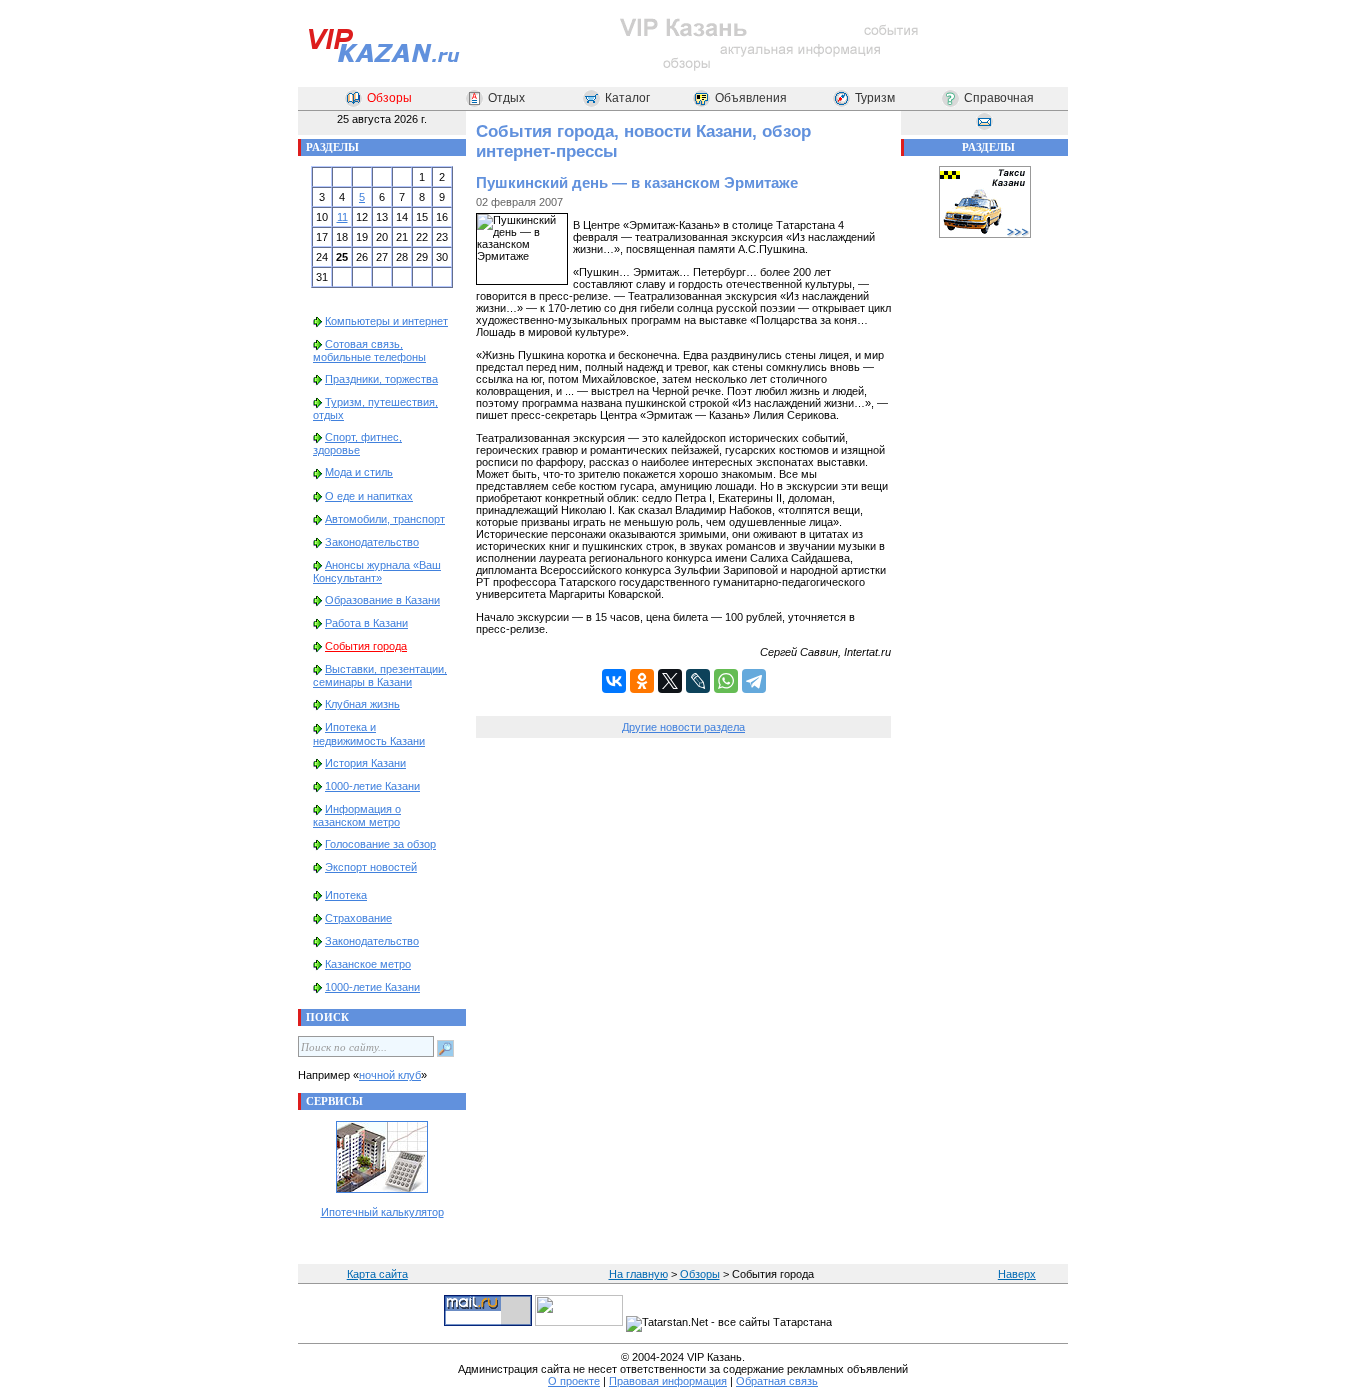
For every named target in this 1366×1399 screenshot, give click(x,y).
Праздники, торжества (381, 379)
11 (342, 217)
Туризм (875, 98)
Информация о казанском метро (357, 815)
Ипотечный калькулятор (382, 1212)
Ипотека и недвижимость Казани (369, 733)
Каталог (627, 98)
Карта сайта (377, 1274)
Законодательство (372, 542)
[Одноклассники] (642, 681)
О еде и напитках (369, 496)
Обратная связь (777, 1381)
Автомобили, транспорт (385, 519)
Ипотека (346, 895)
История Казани (365, 763)
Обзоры (389, 98)
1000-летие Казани (372, 786)
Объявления (751, 98)
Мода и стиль (359, 472)
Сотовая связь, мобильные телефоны (369, 350)
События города (366, 646)
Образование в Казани (382, 600)
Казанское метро (368, 964)
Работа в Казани (366, 623)
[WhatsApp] (726, 681)
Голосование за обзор (380, 844)
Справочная (999, 98)
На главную (638, 1274)
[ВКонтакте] (614, 681)
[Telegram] (754, 681)
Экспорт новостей (371, 867)
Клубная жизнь (362, 704)
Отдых (506, 98)
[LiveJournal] (698, 681)
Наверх (1017, 1274)
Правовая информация (668, 1381)
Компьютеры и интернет (386, 321)
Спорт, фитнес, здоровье (357, 443)
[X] (670, 681)
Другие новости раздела (683, 727)
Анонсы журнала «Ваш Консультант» (377, 571)
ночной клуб (390, 1075)
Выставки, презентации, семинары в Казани (380, 675)
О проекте (574, 1381)
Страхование (358, 918)
